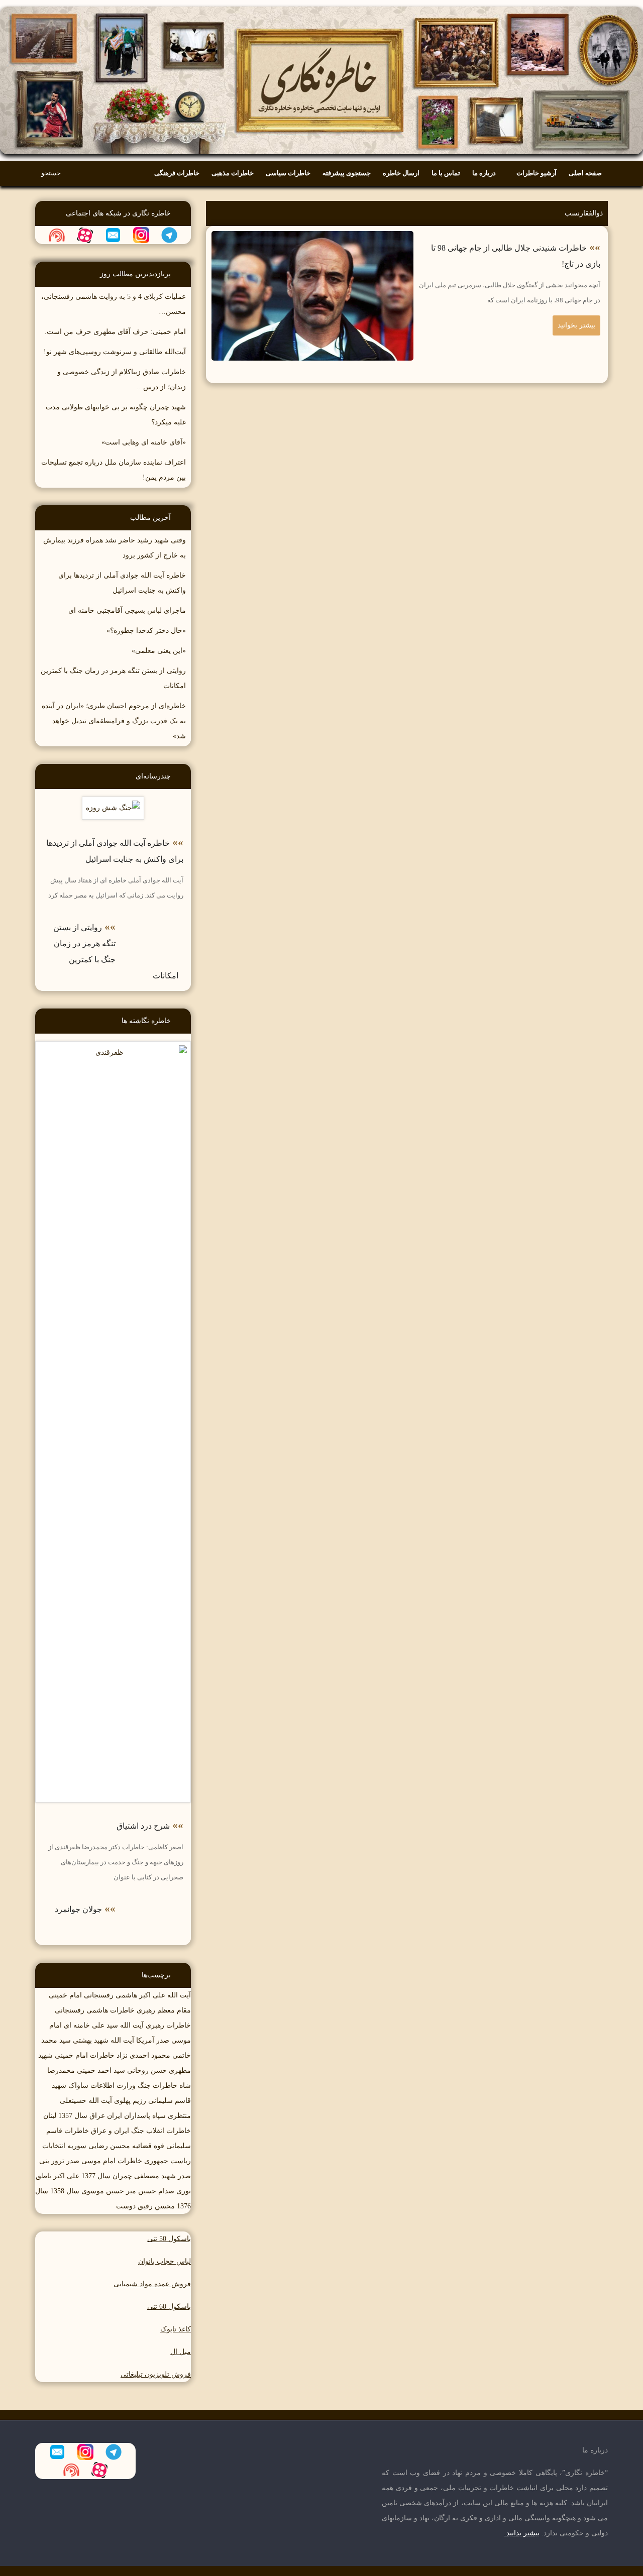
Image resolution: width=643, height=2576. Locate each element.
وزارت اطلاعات (113, 2086)
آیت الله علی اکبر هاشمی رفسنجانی (137, 1995)
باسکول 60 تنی (169, 2307)
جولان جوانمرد (78, 1909)
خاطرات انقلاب (169, 2131)
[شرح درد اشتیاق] (113, 1048)
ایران (115, 2116)
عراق (97, 2116)
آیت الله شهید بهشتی (103, 2040)
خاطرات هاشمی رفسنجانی (95, 2010)
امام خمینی (65, 1995)
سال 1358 (65, 2191)
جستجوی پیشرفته (347, 173)
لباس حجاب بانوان (165, 2261)
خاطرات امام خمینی (85, 2055)
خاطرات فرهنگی (177, 173)
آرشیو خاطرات (537, 173)
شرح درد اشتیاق (143, 1826)
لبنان (50, 2116)
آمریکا (145, 2040)
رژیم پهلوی (130, 2101)
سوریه (77, 2146)
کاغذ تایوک (176, 2329)
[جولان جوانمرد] (153, 1902)
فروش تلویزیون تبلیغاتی (156, 2374)
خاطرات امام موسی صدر (104, 2161)
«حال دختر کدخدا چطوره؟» (146, 631)
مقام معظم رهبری (164, 2010)
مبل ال (181, 2352)
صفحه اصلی (585, 173)
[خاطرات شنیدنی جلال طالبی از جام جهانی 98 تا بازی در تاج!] (313, 238)
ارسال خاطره (401, 173)
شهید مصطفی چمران (144, 2176)
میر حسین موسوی (109, 2191)
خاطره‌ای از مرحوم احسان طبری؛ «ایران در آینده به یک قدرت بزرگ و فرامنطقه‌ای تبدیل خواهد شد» (114, 721)
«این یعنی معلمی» (159, 651)
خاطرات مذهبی (233, 173)
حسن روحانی (147, 2070)
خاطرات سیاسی (288, 173)
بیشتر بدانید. (522, 2533)
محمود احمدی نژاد (143, 2055)
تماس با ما (446, 173)
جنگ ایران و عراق (118, 2131)
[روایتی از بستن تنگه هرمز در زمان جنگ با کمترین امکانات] (153, 920)
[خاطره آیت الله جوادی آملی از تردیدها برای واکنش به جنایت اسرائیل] (113, 804)
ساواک (78, 2086)
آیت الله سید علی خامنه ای (104, 2025)
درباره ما (484, 173)
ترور (58, 2161)
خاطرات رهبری (168, 2025)
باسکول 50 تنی (169, 2239)
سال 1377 (96, 2176)
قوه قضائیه (148, 2146)
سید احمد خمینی (101, 2070)
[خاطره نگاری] (321, 7)
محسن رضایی (109, 2146)
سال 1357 (73, 2116)
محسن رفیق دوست (145, 2206)
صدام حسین (156, 2191)
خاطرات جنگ (157, 2086)
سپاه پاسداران (145, 2116)
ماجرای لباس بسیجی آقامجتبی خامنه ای (127, 610)
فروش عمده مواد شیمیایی (152, 2284)
